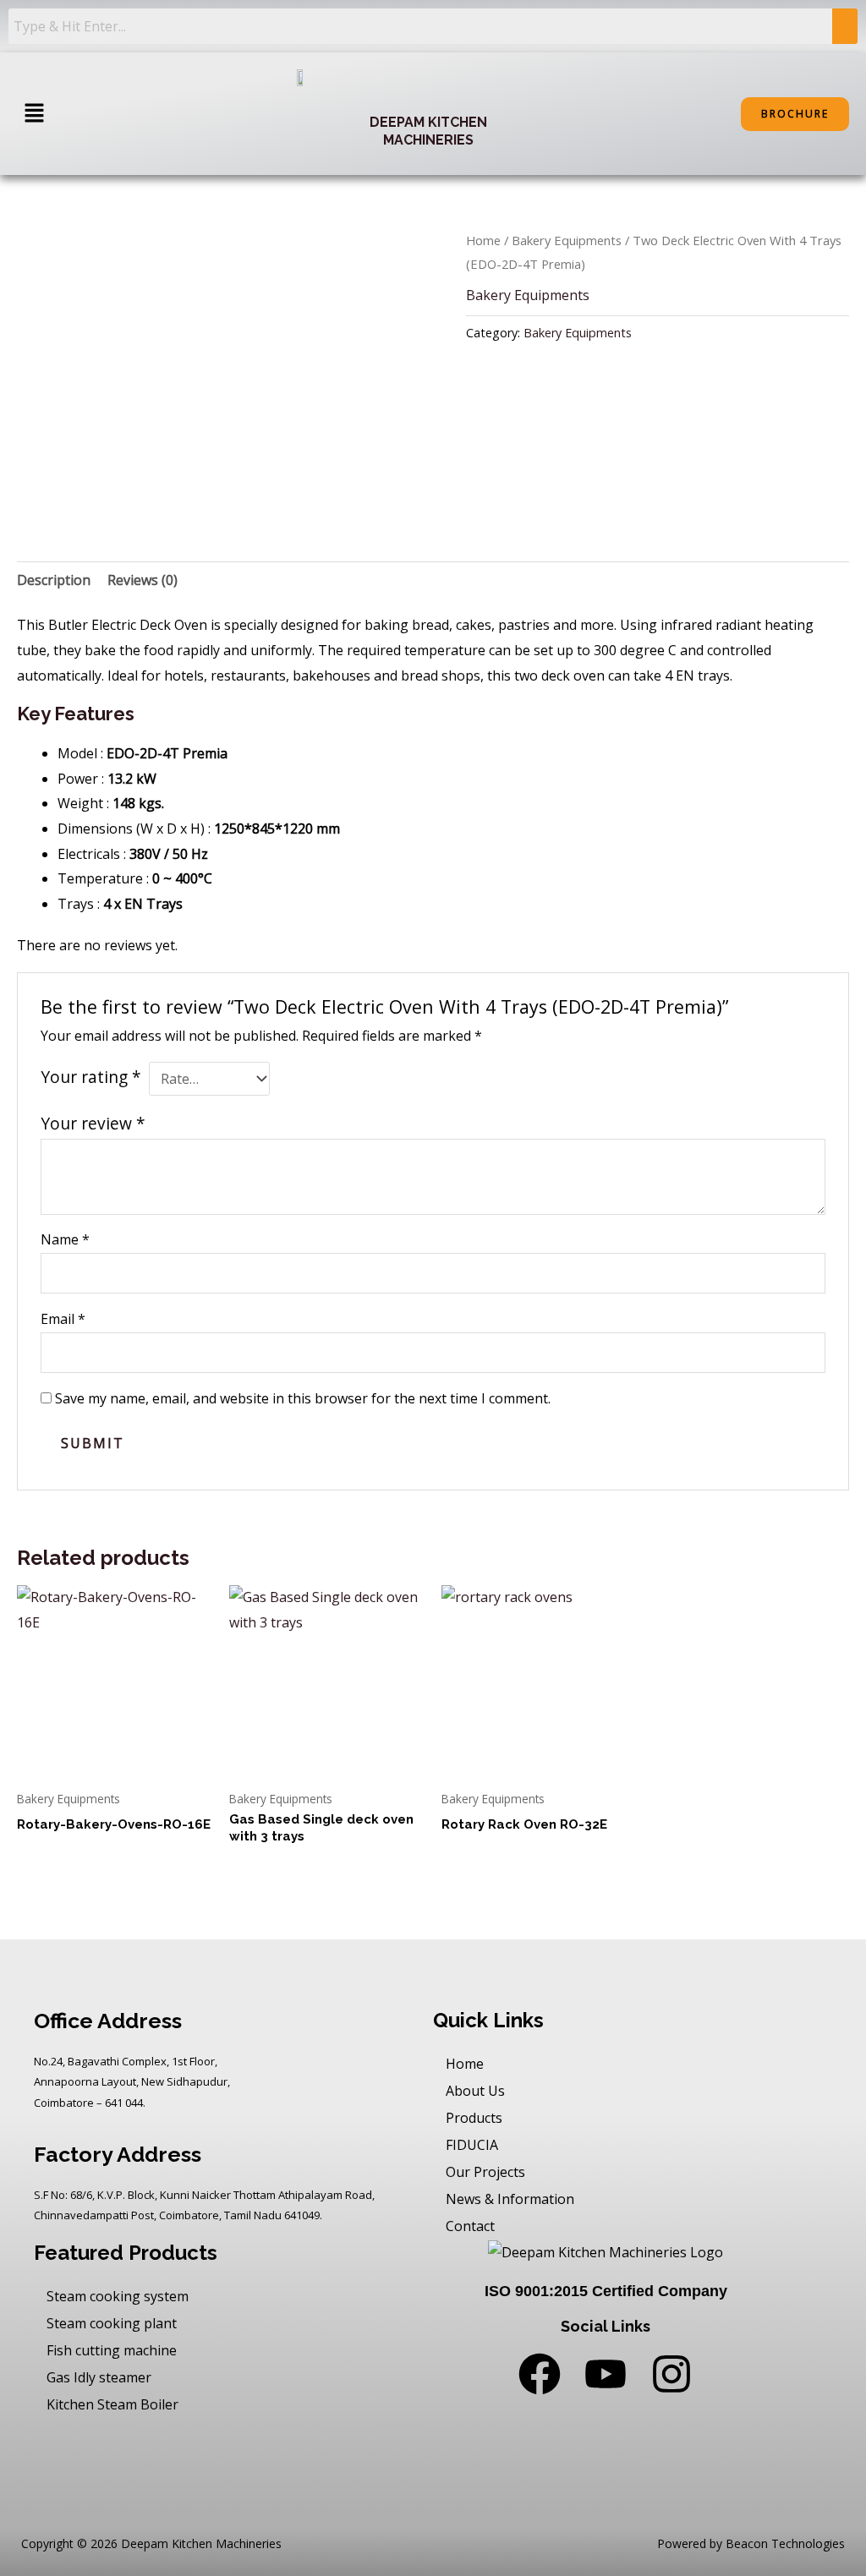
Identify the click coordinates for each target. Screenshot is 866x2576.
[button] (34, 114)
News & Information (510, 2199)
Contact (470, 2226)
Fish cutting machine (112, 2350)
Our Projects (485, 2172)
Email (63, 1319)
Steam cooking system (118, 2296)
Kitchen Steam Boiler (112, 2404)
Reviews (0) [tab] (143, 580)
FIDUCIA (472, 2145)
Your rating (91, 1077)
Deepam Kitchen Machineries (428, 131)
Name (65, 1239)
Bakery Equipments (567, 240)
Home (483, 240)
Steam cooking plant (112, 2323)
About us (475, 2091)
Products (474, 2118)
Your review (93, 1123)
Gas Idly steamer (99, 2377)
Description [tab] (54, 580)
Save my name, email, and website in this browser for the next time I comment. (303, 1398)
